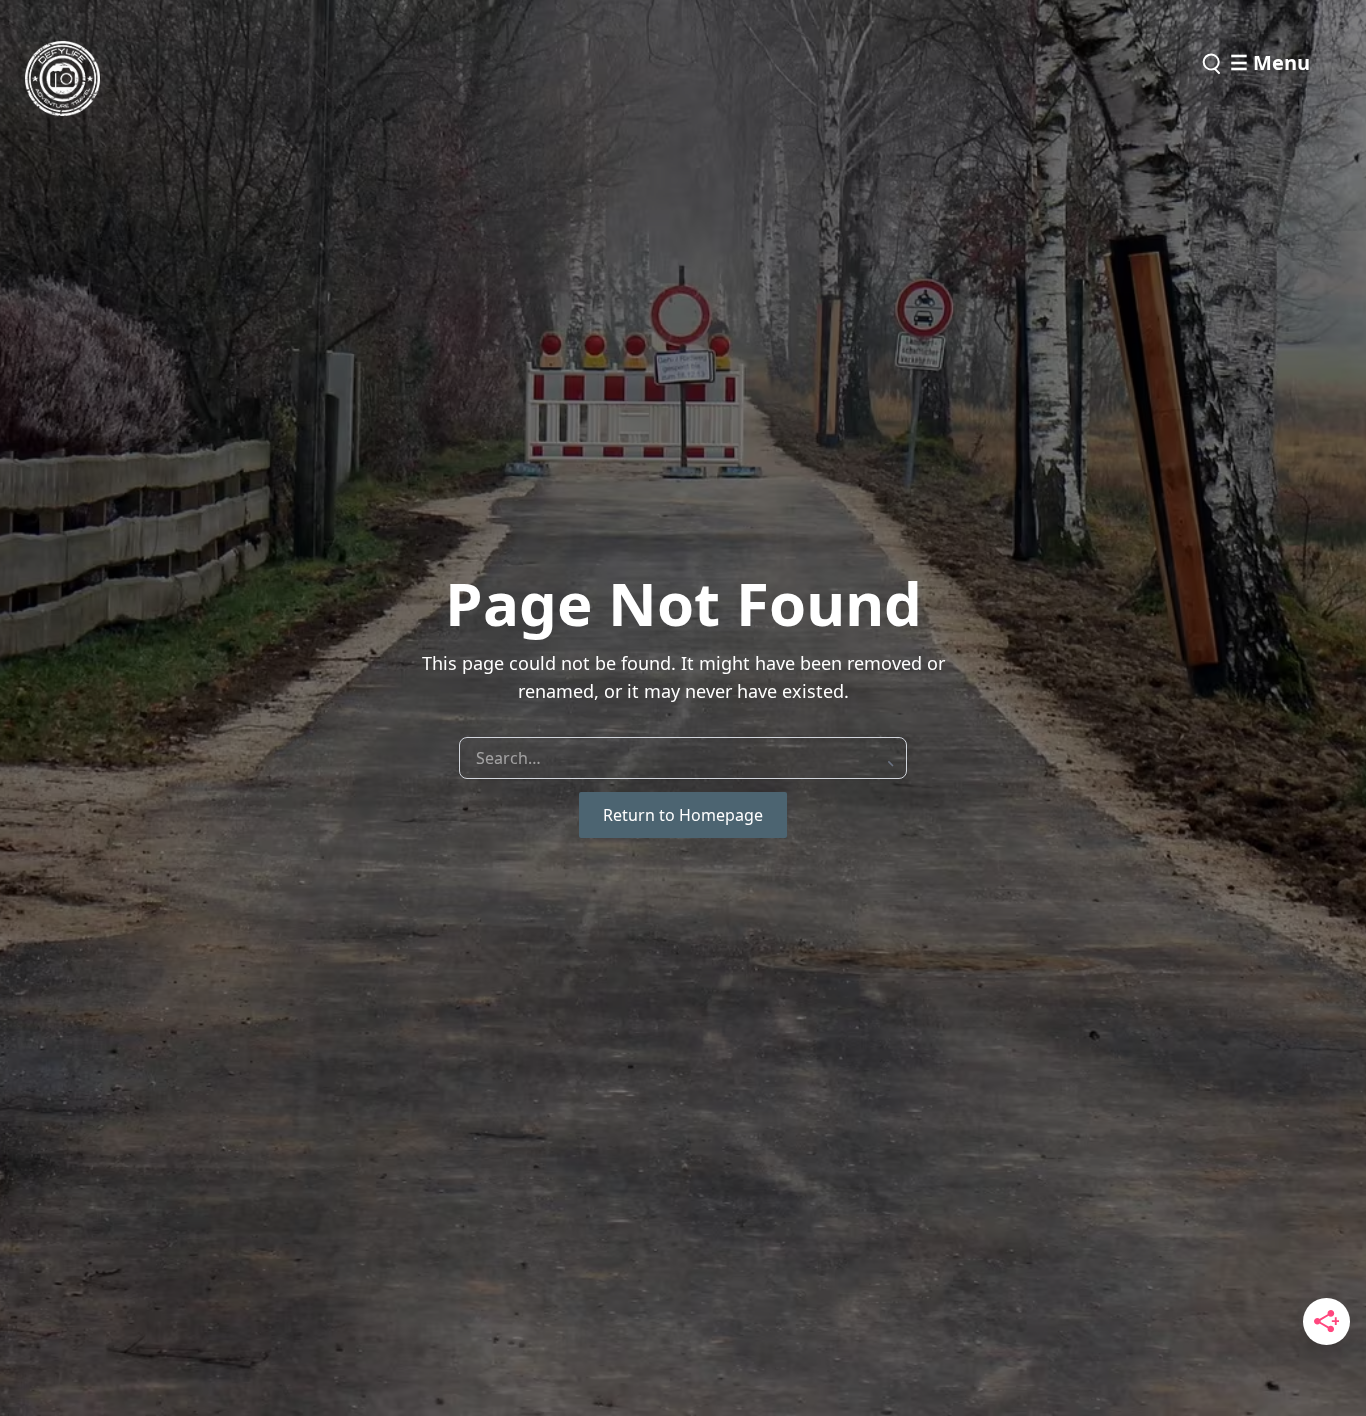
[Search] (1210, 64)
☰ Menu (1270, 62)
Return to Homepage (683, 815)
